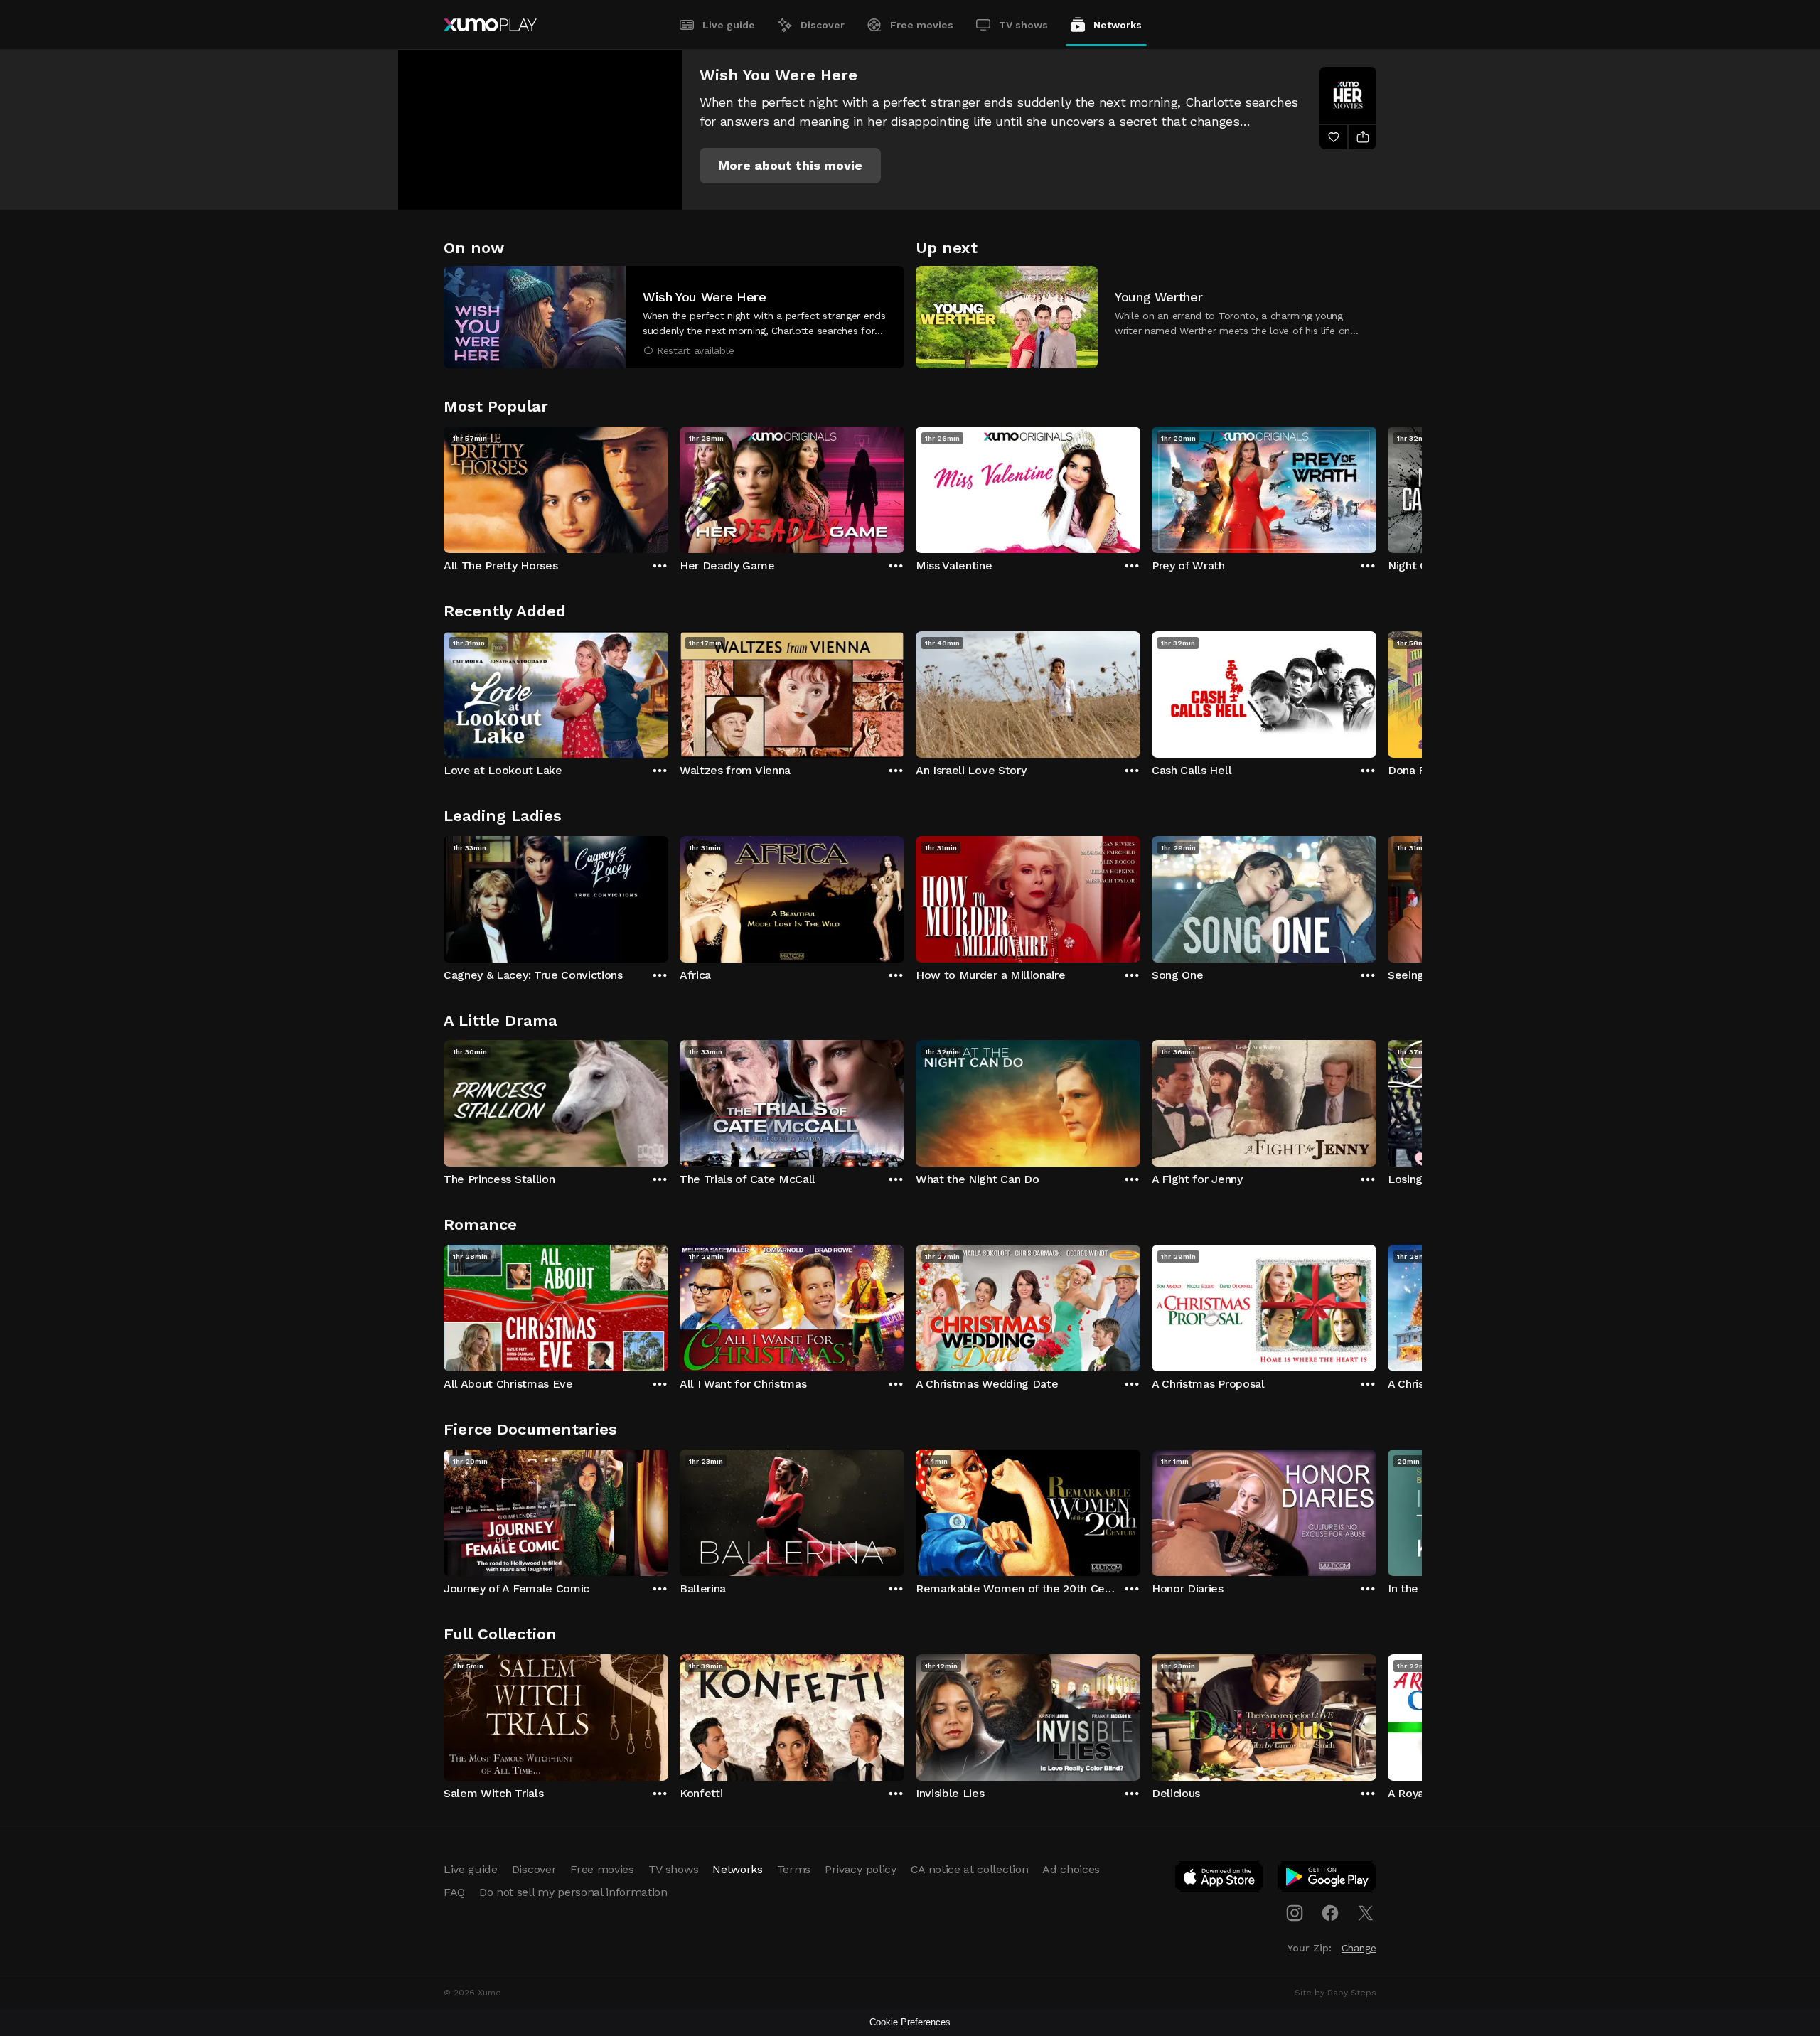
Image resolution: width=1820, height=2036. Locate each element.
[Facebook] (1330, 1913)
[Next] (1376, 486)
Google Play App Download (1328, 1880)
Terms (794, 1869)
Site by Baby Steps (1335, 1993)
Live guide (729, 25)
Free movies (922, 25)
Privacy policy (861, 1869)
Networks (1118, 25)
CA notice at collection (970, 1869)
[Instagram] (1295, 1913)
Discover (823, 25)
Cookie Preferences (910, 2022)
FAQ (454, 1892)
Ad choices (1071, 1869)
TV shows (1023, 25)
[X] (1366, 1913)
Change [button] (1359, 1948)
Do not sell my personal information (573, 1892)
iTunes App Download (1220, 1880)
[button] (790, 166)
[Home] (490, 25)
